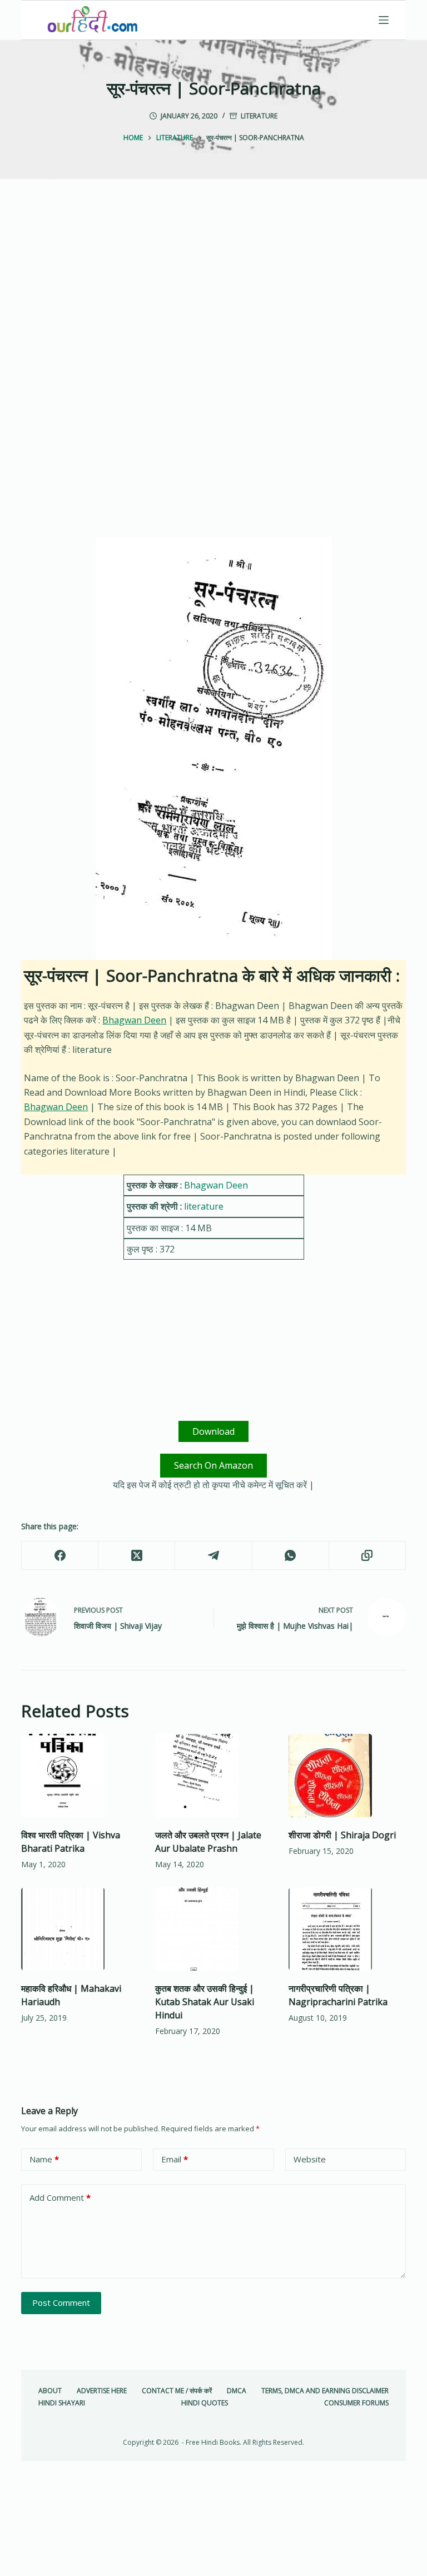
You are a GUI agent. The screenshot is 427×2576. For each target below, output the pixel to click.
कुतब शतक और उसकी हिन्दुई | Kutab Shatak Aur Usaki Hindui (205, 2002)
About (50, 2391)
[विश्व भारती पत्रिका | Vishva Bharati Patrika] (80, 1776)
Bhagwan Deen (134, 1020)
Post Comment (61, 2303)
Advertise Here (102, 2391)
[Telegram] (213, 1556)
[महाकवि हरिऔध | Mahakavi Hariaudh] (80, 1929)
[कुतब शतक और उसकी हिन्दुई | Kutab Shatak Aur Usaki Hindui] (213, 1929)
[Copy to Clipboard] (368, 1556)
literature (259, 116)
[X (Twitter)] (137, 1556)
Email (175, 2159)
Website (310, 2159)
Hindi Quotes (205, 2403)
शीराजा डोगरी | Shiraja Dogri (342, 1835)
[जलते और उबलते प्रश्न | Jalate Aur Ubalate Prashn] (213, 1776)
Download (213, 1431)
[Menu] (384, 20)
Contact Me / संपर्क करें (177, 2391)
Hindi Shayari (62, 2403)
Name (44, 2159)
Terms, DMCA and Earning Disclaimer (325, 2391)
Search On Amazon (213, 1465)
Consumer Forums (356, 2403)
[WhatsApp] (291, 1556)
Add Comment (60, 2197)
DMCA (237, 2391)
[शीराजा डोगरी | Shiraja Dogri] (347, 1776)
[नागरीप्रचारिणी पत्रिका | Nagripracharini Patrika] (347, 1929)
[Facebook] (60, 1556)
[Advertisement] (213, 295)
